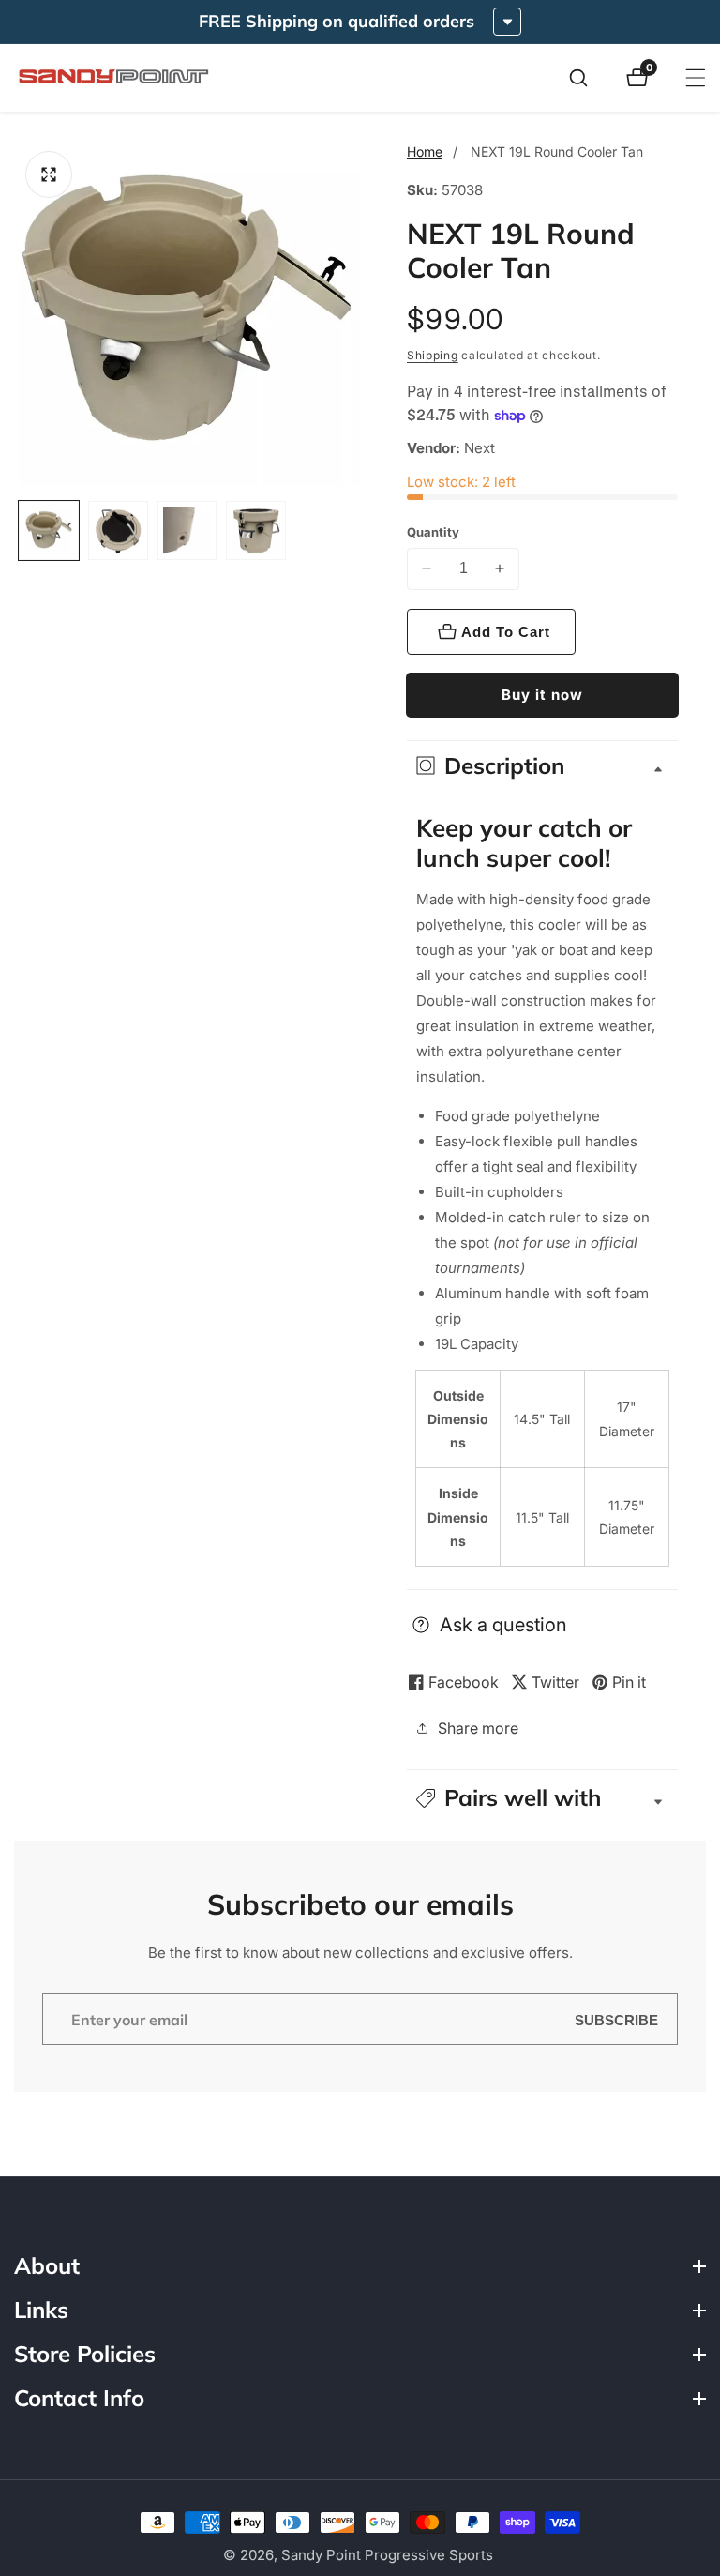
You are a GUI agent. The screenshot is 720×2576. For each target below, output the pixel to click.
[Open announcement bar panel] (507, 22)
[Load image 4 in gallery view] (256, 531)
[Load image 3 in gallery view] (187, 531)
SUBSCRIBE (616, 2019)
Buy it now (542, 695)
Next (480, 448)
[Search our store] (588, 78)
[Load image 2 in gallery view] (118, 531)
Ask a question (503, 1625)
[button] (542, 1798)
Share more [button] (478, 1728)
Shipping (433, 355)
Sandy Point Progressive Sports (387, 2555)
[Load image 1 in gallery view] (49, 531)
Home (425, 152)
